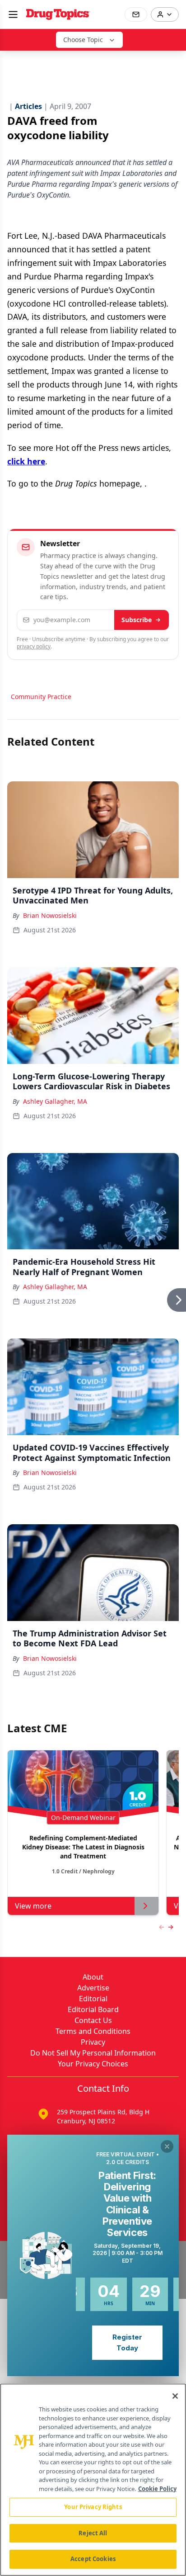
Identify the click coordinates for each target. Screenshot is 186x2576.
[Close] (175, 2396)
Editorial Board (93, 2009)
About (93, 1977)
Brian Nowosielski (50, 915)
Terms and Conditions (93, 2031)
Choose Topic (83, 40)
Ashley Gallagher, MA (55, 1101)
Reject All (93, 2533)
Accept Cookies (93, 2559)
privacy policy (34, 646)
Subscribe (137, 620)
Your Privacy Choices (93, 2064)
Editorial (93, 1999)
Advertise (93, 1988)
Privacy (93, 2042)
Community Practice (41, 697)
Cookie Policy (157, 2489)
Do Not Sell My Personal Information (93, 2053)
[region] (93, 2480)
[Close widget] (167, 2146)
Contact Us (93, 2020)
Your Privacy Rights (93, 2507)
